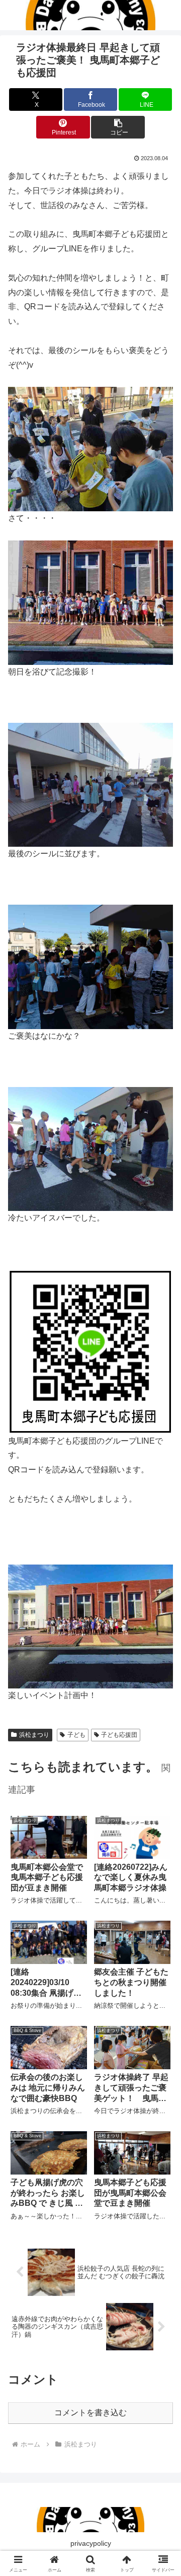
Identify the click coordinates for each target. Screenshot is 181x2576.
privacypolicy (91, 2543)
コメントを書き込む (90, 2413)
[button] (118, 127)
